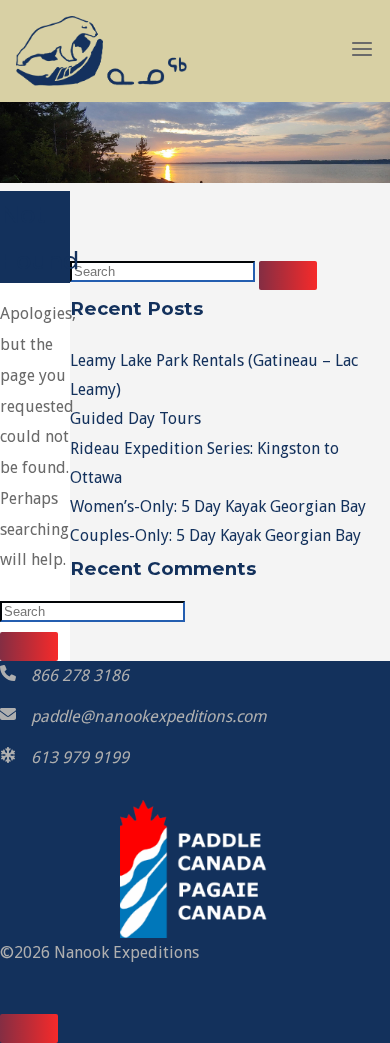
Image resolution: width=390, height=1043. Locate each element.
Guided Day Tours (135, 418)
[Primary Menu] (362, 50)
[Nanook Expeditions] (101, 49)
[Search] (29, 646)
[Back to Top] (29, 1028)
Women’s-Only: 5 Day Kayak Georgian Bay (218, 506)
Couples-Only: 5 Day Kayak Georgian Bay (215, 535)
